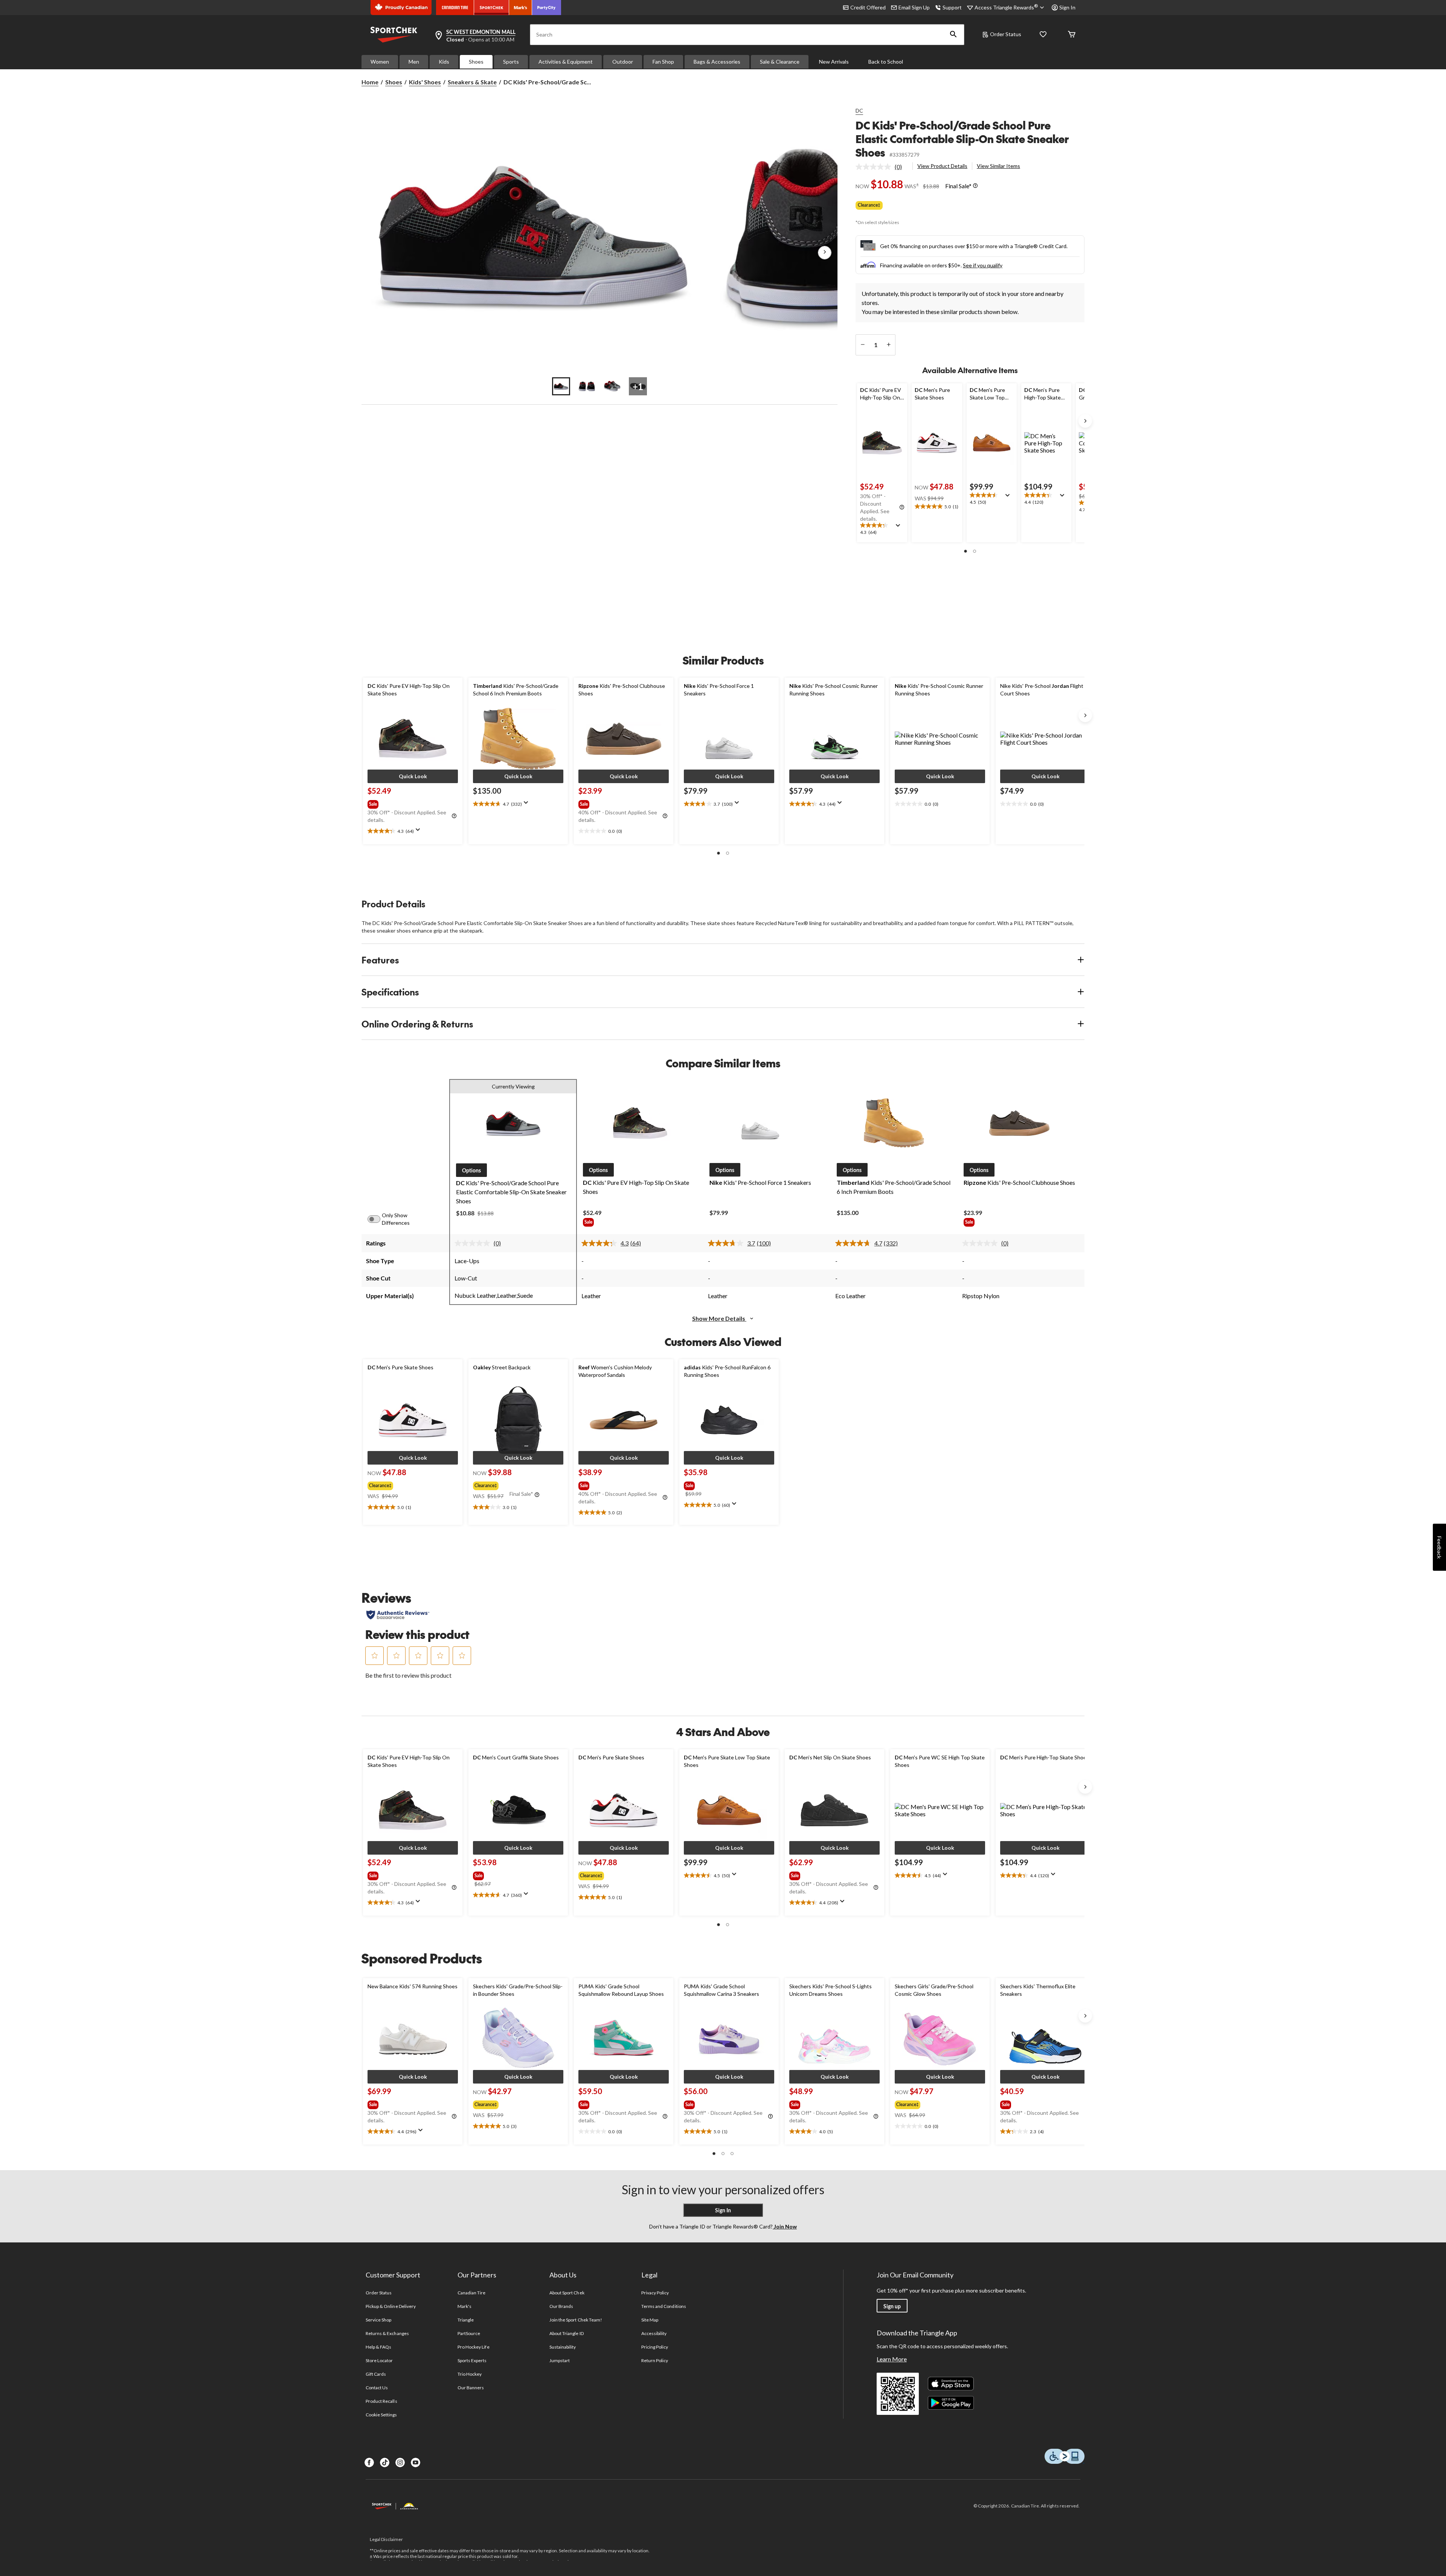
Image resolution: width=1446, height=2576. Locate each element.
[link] (882, 167)
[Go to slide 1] (561, 386)
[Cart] (1072, 35)
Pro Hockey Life (474, 2347)
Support (952, 7)
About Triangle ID (567, 2333)
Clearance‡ (869, 205)
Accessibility (654, 2333)
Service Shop (378, 2320)
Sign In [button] (1067, 7)
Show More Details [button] (719, 1318)
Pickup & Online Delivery (391, 2306)
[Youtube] (416, 2462)
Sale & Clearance (780, 62)
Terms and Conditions (664, 2306)
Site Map (650, 2320)
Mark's (464, 2306)
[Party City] (547, 8)
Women (380, 62)
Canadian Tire (472, 2293)
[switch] (378, 1219)
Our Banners (471, 2388)
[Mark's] (521, 8)
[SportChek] (492, 8)
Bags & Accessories (717, 62)
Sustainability (563, 2347)
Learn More (892, 2359)
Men (414, 62)
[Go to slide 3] (612, 386)
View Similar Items (998, 166)
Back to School (886, 62)
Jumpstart (560, 2360)
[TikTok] (385, 2462)
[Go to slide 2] (587, 386)
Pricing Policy (655, 2347)
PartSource (469, 2333)
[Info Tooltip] (975, 186)
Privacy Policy (655, 2293)
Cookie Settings (381, 2415)
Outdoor (623, 62)
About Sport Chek (567, 2293)
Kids (444, 62)
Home (370, 82)
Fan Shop (663, 62)
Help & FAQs (378, 2347)
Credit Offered (868, 7)
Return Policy (655, 2360)
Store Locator (379, 2360)
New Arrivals (834, 62)
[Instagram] (400, 2462)
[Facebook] (369, 2462)
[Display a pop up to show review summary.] (900, 528)
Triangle (466, 2320)
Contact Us (377, 2388)
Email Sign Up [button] (914, 7)
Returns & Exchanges (387, 2333)
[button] (953, 35)
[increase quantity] (888, 345)
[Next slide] (1085, 421)
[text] (882, 529)
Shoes (476, 62)
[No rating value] (875, 167)
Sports (511, 62)
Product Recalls (381, 2401)
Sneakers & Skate (472, 82)
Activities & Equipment (566, 62)
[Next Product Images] (825, 253)
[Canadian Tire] (455, 8)
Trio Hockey (470, 2374)
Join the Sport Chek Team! (576, 2320)
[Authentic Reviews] (398, 1615)
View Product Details (942, 166)
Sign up (892, 2306)
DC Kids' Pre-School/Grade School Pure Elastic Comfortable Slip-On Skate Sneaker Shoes (962, 139)
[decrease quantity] (863, 345)
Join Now (785, 2226)
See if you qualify (983, 265)
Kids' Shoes (425, 82)
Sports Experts (472, 2360)
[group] (412, 803)
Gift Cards (376, 2374)
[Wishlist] (1043, 35)
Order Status (1006, 34)
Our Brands (561, 2306)
